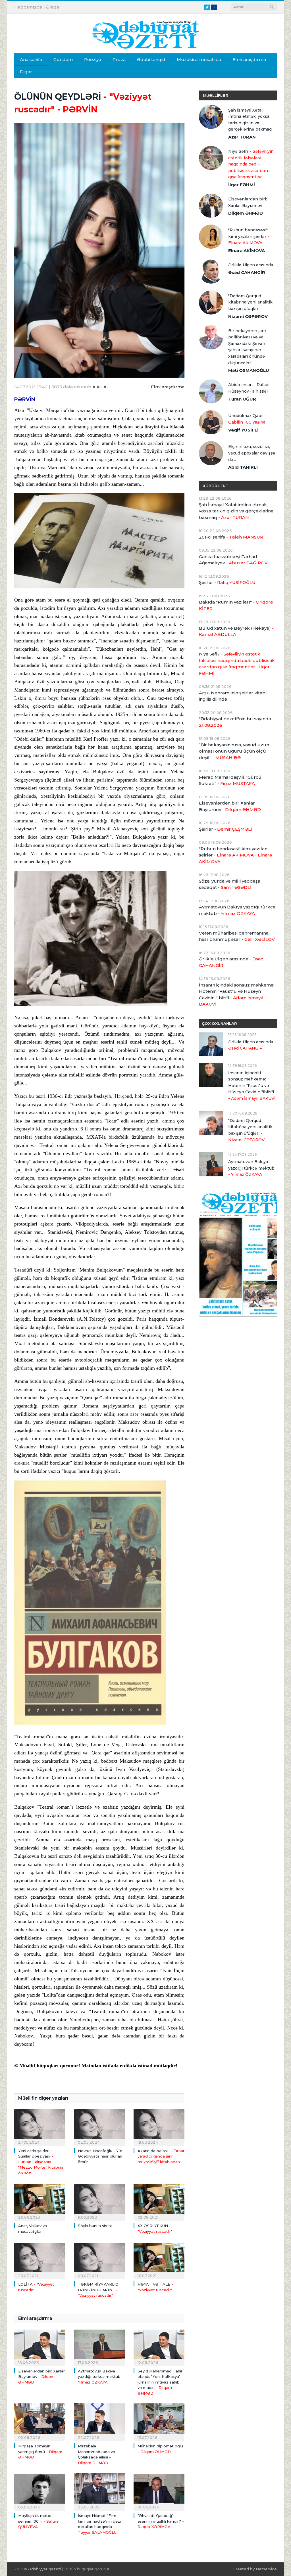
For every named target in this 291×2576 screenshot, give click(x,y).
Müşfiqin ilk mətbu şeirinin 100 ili (38, 2521)
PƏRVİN (25, 399)
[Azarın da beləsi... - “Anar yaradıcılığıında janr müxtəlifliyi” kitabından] (159, 2126)
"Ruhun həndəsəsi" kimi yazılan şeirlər (249, 236)
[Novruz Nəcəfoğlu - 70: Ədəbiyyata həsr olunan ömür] (99, 2126)
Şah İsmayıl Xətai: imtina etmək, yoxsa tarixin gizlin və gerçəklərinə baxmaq (250, 120)
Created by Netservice (255, 2569)
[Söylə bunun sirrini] (99, 2201)
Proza (119, 59)
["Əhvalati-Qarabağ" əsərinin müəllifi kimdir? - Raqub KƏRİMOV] (159, 2491)
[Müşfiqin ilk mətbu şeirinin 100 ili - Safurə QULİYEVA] (40, 2491)
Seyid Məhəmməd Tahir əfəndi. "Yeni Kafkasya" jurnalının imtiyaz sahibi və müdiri (160, 2382)
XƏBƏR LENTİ (216, 486)
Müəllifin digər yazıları (43, 2098)
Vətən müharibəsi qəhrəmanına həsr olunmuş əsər (237, 936)
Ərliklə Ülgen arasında (251, 265)
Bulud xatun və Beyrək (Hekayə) (236, 631)
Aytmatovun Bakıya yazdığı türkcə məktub (101, 2377)
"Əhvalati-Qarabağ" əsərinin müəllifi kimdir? (161, 2521)
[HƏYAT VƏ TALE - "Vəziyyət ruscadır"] (159, 2260)
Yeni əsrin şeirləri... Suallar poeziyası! (41, 2162)
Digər (26, 72)
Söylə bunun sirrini (95, 2226)
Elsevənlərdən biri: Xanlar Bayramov (41, 2377)
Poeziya (93, 59)
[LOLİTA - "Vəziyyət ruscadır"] (40, 2260)
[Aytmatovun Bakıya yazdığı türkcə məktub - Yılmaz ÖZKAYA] (99, 2347)
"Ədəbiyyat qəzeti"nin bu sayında (236, 722)
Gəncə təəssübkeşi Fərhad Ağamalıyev (233, 560)
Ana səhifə (31, 59)
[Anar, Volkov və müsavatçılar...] (40, 2201)
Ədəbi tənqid (151, 59)
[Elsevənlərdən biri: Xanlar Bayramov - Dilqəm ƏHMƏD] (40, 2347)
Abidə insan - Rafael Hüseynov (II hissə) (249, 388)
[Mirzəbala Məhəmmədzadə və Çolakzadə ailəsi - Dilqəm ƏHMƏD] (99, 2422)
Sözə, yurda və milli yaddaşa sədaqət (230, 884)
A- (106, 387)
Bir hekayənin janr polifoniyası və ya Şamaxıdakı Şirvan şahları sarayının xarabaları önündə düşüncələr (247, 347)
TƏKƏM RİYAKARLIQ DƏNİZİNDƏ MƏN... (98, 2290)
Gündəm (63, 59)
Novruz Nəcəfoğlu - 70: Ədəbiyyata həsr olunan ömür (100, 2156)
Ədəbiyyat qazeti (44, 2569)
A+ (99, 387)
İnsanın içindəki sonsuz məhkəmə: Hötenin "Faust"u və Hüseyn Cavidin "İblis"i (237, 995)
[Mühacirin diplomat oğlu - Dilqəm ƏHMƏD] (159, 2422)
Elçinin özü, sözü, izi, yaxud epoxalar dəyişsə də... (252, 453)
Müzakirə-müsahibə (199, 59)
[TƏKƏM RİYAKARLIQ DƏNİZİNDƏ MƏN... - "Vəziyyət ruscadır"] (99, 2260)
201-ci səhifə (231, 537)
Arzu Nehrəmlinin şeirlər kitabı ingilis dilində (233, 696)
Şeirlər (227, 582)
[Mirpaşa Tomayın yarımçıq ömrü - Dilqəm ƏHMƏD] (40, 2422)
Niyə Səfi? (251, 164)
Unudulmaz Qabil (247, 419)
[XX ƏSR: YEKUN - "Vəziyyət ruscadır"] (159, 2201)
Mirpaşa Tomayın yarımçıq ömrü (40, 2452)
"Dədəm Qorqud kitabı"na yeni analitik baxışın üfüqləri (250, 302)
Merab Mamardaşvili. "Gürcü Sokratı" (230, 780)
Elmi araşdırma (249, 59)
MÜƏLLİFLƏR (216, 95)
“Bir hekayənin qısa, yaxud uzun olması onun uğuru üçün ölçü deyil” (234, 751)
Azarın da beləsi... (161, 2156)
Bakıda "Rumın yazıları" (236, 605)
